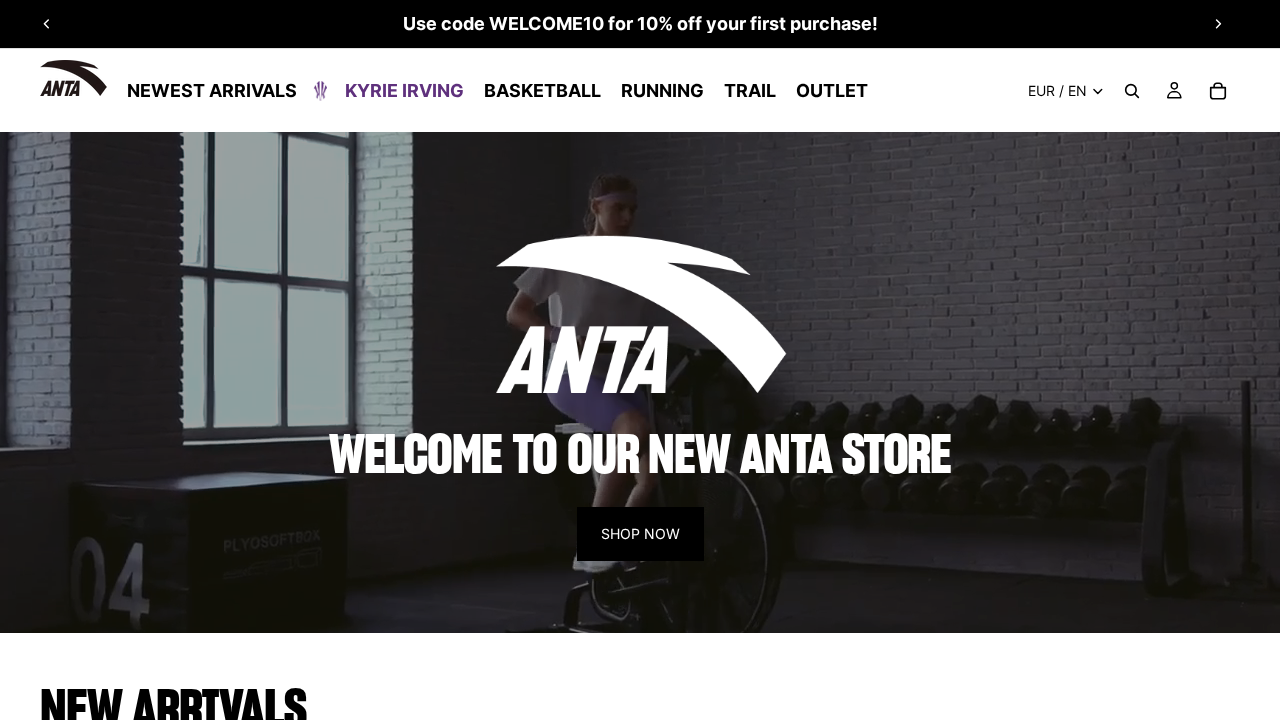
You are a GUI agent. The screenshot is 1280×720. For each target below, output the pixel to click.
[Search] (1132, 91)
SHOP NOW (640, 533)
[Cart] (1218, 91)
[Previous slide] (47, 24)
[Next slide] (1218, 24)
